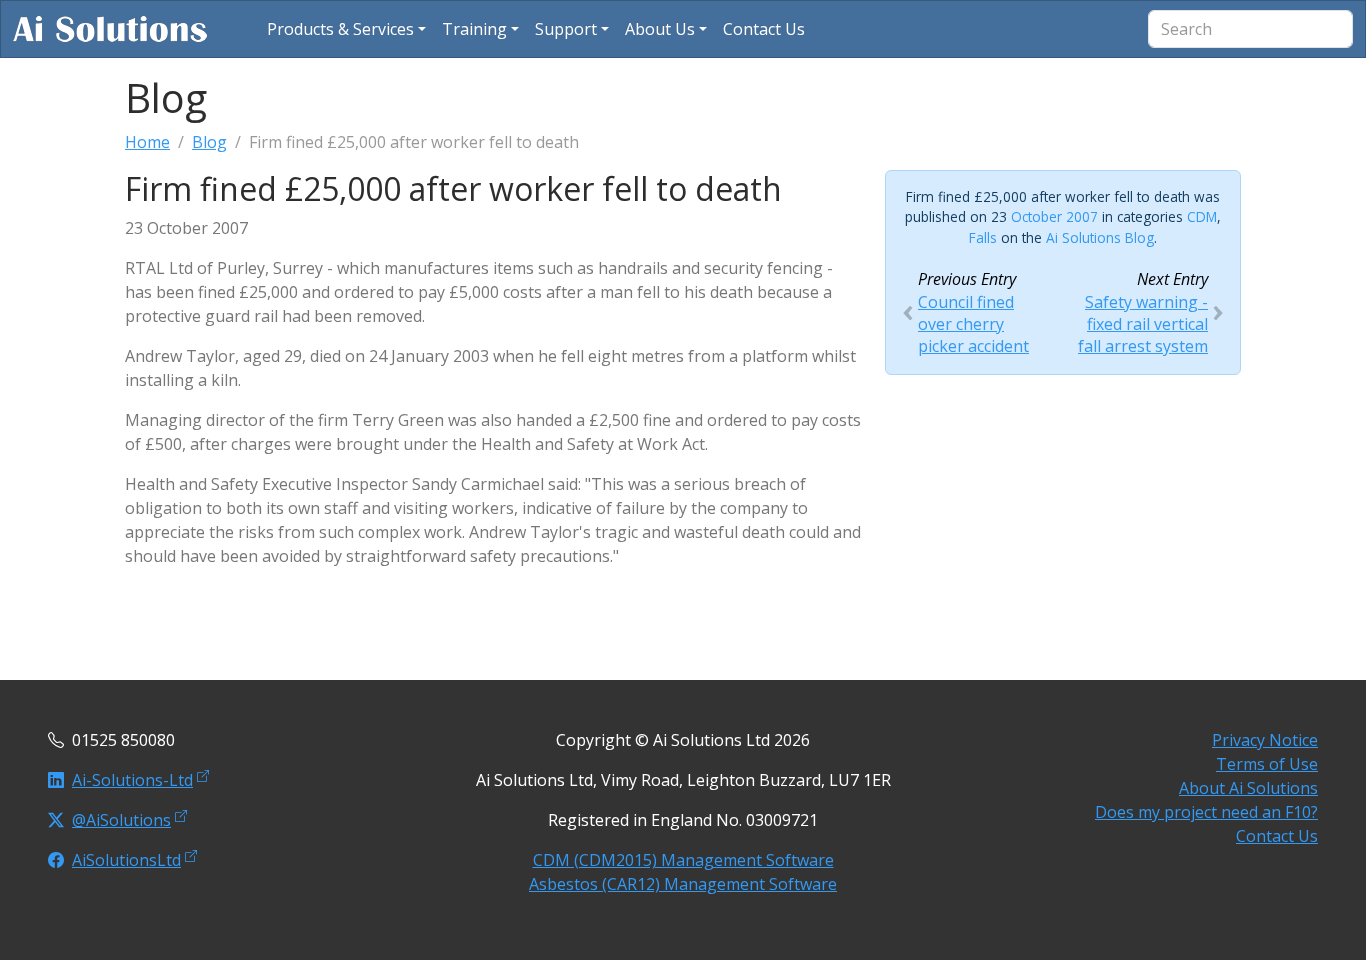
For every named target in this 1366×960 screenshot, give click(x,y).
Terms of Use (1267, 764)
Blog (209, 142)
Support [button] (566, 29)
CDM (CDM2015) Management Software (683, 860)
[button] (346, 29)
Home (147, 142)
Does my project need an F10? (1206, 812)
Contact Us (1277, 836)
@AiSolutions (121, 820)
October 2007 (1054, 216)
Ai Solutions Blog (1100, 237)
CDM (1202, 216)
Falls (983, 237)
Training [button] (474, 29)
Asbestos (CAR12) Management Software (683, 884)
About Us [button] (660, 29)
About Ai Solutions (1248, 788)
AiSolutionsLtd (126, 860)
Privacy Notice (1265, 740)
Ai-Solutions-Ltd (132, 780)
